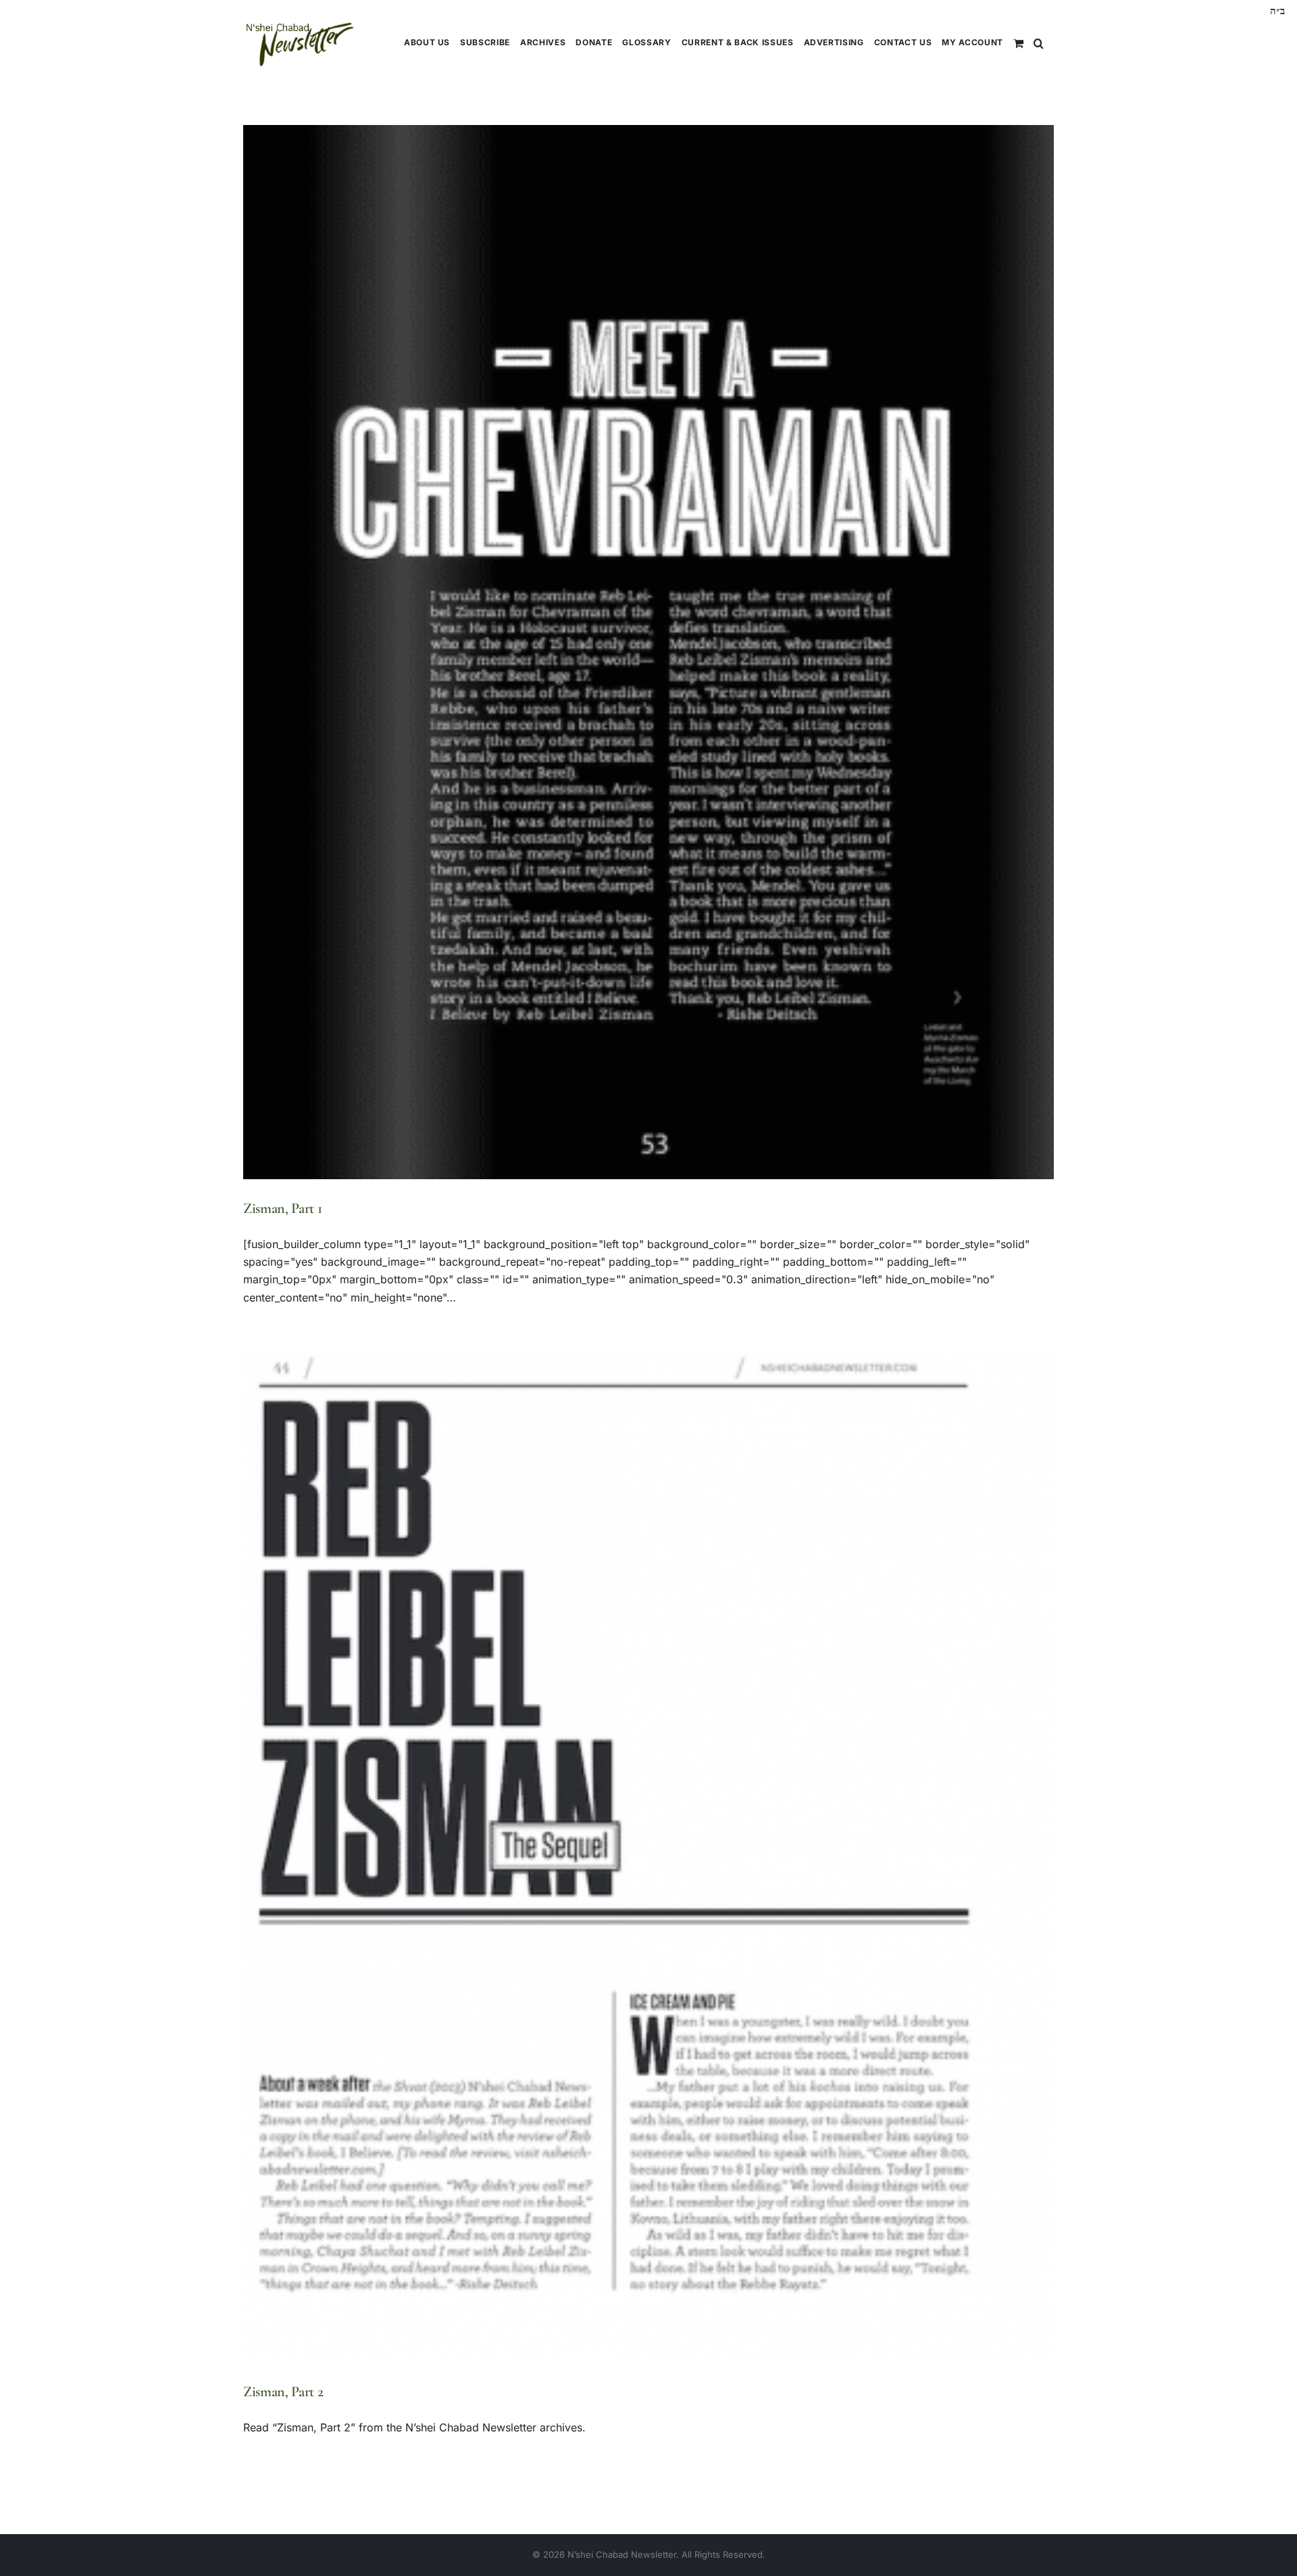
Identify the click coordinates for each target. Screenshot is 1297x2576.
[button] (1039, 42)
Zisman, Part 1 (282, 1208)
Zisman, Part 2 (283, 2392)
